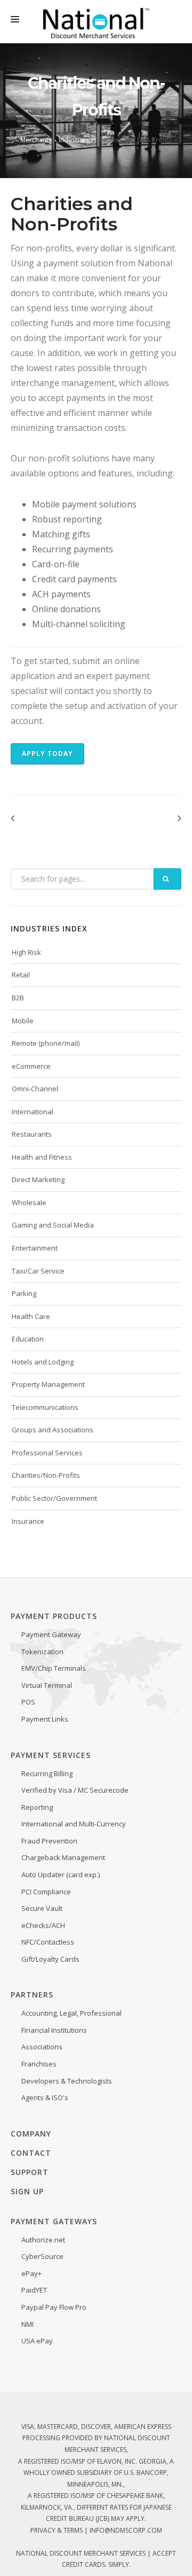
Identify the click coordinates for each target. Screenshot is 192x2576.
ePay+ (31, 2273)
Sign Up (27, 2191)
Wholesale (29, 1202)
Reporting (37, 1807)
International (33, 1112)
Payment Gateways (54, 2221)
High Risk (26, 952)
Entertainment (35, 1248)
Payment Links (45, 1719)
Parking (24, 1293)
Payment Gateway (51, 1634)
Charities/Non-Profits (46, 1475)
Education (28, 1339)
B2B (18, 998)
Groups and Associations (53, 1430)
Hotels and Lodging (43, 1362)
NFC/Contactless (48, 1942)
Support (30, 2172)
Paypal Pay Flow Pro (54, 2307)
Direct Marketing (38, 1179)
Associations (42, 2047)
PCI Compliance (46, 1892)
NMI (27, 2324)
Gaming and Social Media (53, 1225)
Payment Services (51, 1755)
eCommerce (31, 1066)
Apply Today (47, 754)
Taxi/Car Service (38, 1271)
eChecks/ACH (43, 1925)
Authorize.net (43, 2240)
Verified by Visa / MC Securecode (75, 1790)
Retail (21, 975)
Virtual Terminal (47, 1685)
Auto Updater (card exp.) (61, 1875)
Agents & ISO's (45, 2097)
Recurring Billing (47, 1773)
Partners (32, 1995)
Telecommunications (45, 1407)
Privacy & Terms (57, 2530)
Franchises (39, 2064)
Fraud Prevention (49, 1841)
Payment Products (54, 1616)
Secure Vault (42, 1908)
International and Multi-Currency (74, 1824)
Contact (31, 2153)
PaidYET (34, 2290)
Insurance (28, 1521)
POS (28, 1702)
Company (31, 2134)
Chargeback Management (63, 1857)
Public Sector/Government (54, 1498)
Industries (74, 140)
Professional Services (47, 1453)
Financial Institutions (54, 2030)
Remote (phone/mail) (46, 1043)
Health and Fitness (42, 1157)
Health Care (31, 1316)
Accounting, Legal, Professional (71, 2013)
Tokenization (42, 1652)
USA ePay (37, 2341)
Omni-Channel (35, 1089)
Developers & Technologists (67, 2081)
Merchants (36, 140)
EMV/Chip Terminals (54, 1668)
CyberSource (42, 2256)
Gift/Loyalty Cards (50, 1959)
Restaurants (32, 1134)
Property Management (48, 1384)
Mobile (23, 1021)
